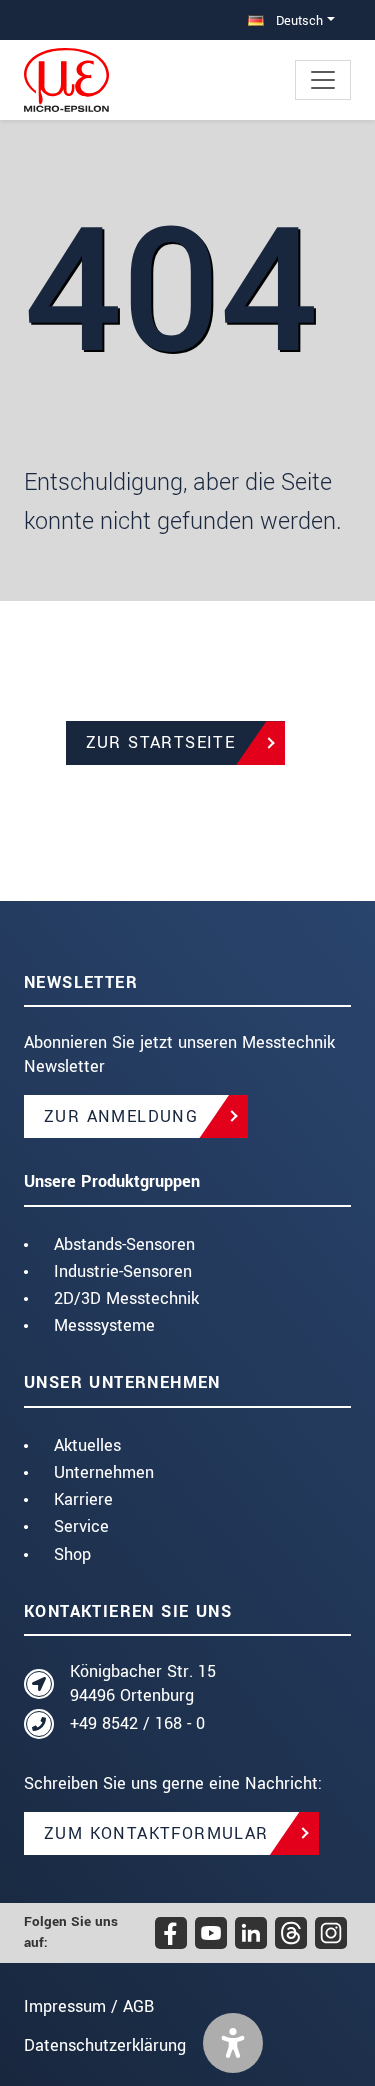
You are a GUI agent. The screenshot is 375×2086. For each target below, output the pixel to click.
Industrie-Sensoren (123, 1271)
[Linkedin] (251, 1933)
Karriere (83, 1499)
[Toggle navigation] (323, 80)
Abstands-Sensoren (124, 1244)
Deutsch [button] (297, 20)
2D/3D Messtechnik (126, 1298)
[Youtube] (211, 1933)
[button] (233, 2043)
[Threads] (291, 1933)
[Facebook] (171, 1933)
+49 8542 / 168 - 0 (137, 1723)
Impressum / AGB (89, 2006)
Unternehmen (104, 1472)
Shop (72, 1554)
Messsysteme (104, 1325)
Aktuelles (87, 1445)
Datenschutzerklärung (105, 2045)
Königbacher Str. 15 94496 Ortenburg (143, 1683)
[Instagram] (331, 1933)
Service (81, 1526)
